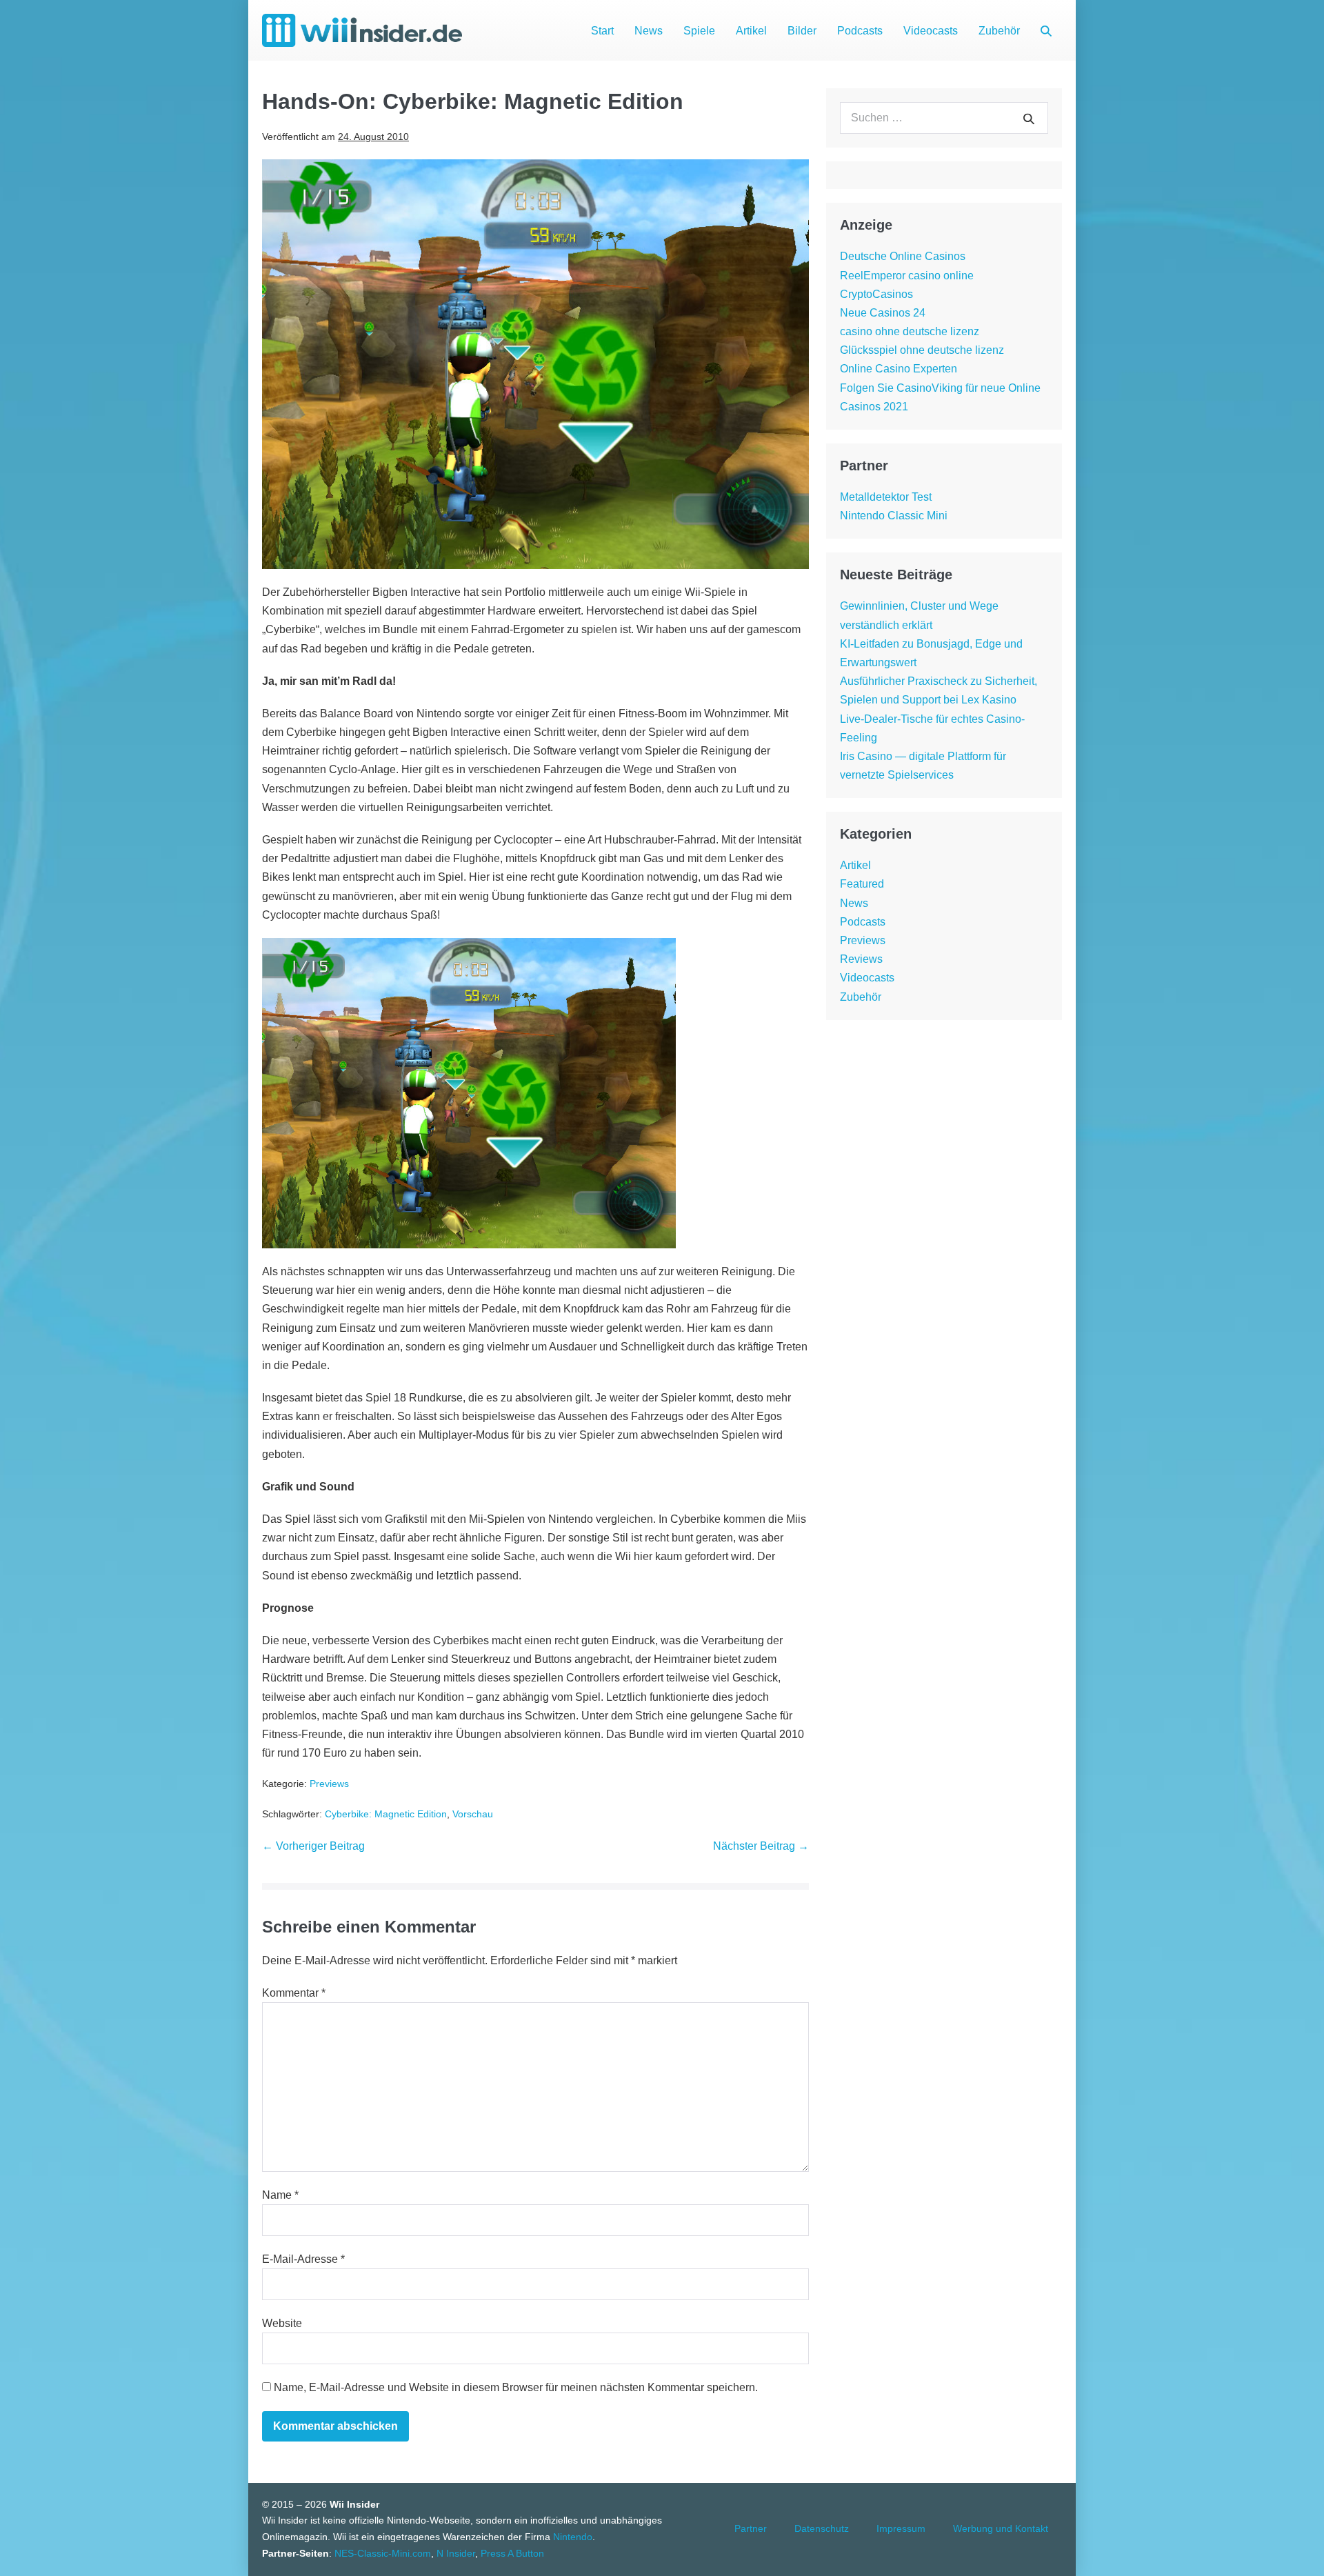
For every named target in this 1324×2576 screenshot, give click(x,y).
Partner (751, 2528)
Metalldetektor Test (886, 497)
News (649, 31)
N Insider (456, 2553)
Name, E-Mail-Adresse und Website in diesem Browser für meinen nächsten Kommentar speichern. (516, 2387)
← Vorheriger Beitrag (313, 1846)
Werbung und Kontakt (1001, 2528)
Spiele (699, 31)
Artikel (751, 31)
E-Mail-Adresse (303, 2259)
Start (602, 31)
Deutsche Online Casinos (903, 256)
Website (282, 2323)
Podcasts (860, 31)
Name (280, 2195)
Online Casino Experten (899, 369)
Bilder (802, 31)
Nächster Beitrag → (761, 1846)
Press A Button (512, 2553)
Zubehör (999, 31)
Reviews (861, 959)
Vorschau (473, 1814)
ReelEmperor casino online (907, 276)
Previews (329, 1784)
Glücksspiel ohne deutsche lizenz (922, 350)
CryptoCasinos (876, 294)
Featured (862, 884)
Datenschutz (822, 2528)
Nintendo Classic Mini (894, 516)
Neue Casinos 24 (883, 313)
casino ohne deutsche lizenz (910, 331)
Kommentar (294, 1993)
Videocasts (931, 31)
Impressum (901, 2528)
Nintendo (573, 2537)
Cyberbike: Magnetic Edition (386, 1814)
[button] (1046, 31)
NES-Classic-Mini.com (383, 2553)
